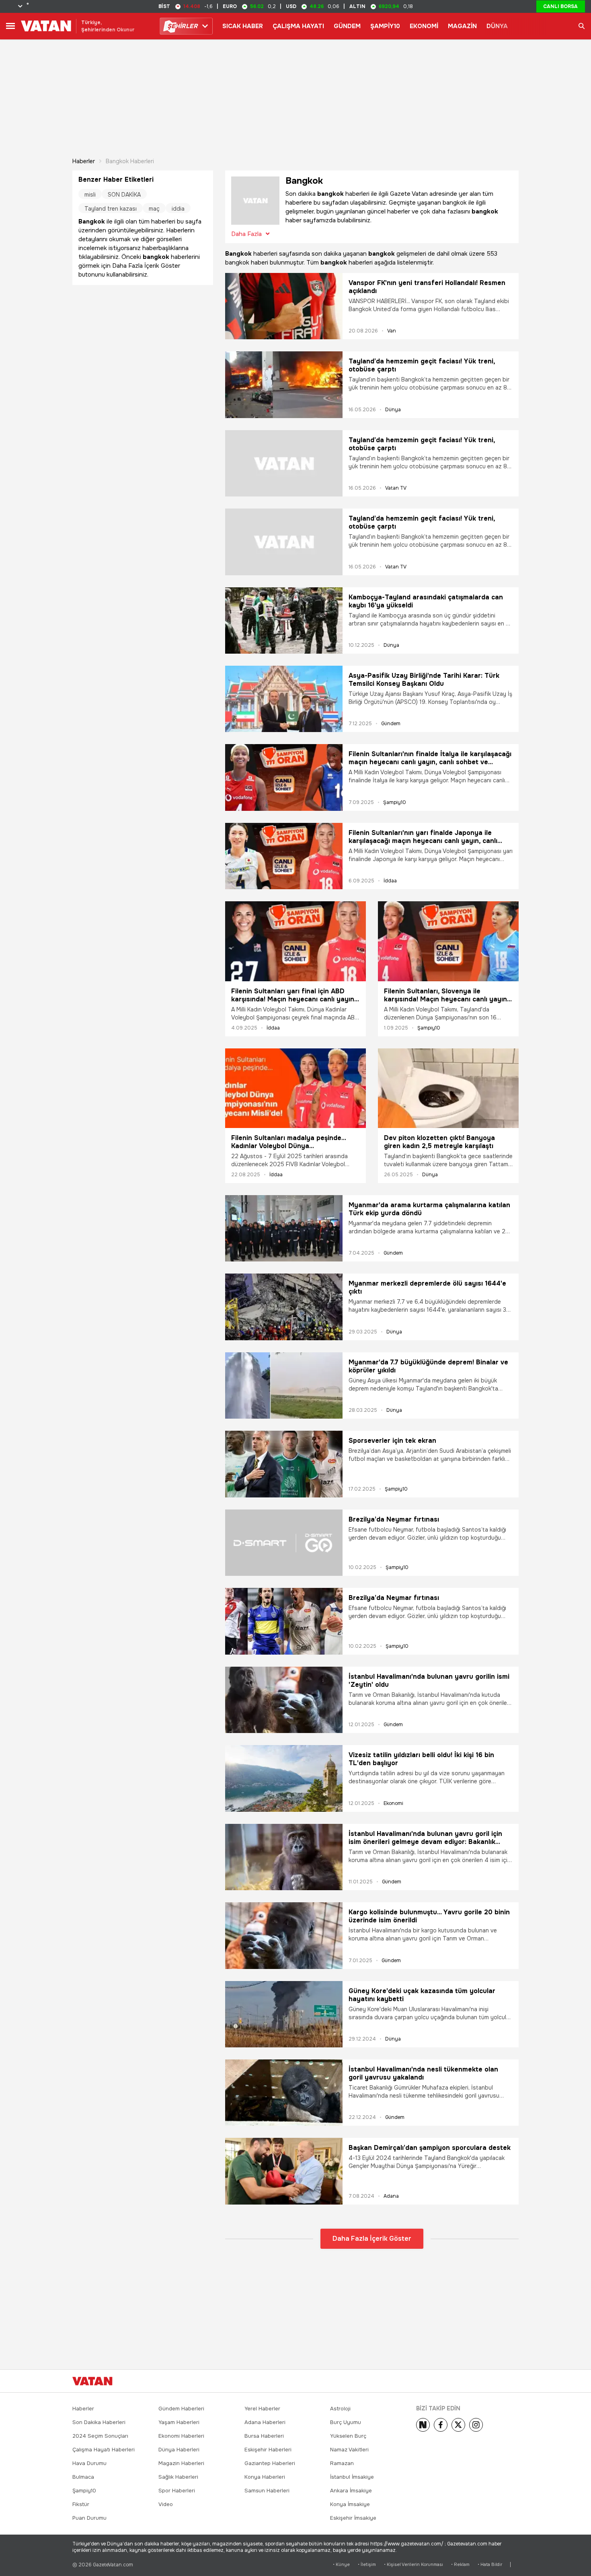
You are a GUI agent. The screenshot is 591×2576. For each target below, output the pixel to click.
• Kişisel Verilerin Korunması (413, 2565)
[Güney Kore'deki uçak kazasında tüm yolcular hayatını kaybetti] (284, 2014)
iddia (178, 209)
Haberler (84, 161)
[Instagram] (476, 2425)
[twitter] (458, 2425)
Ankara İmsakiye (351, 2491)
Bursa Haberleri (264, 2436)
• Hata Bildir (490, 2565)
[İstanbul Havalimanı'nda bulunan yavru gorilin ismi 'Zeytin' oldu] (284, 1700)
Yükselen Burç (348, 2436)
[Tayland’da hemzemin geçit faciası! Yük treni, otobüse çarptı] (284, 385)
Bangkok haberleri (130, 161)
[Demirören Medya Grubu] (501, 2381)
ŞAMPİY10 (385, 26)
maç (154, 209)
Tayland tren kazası (111, 209)
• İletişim (367, 2565)
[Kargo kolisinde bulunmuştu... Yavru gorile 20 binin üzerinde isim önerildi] (284, 1935)
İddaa (390, 881)
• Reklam (460, 2565)
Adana (391, 2196)
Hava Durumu (89, 2463)
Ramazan (342, 2463)
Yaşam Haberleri (179, 2422)
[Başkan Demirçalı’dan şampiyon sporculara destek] (284, 2171)
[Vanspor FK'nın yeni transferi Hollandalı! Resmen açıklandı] (284, 306)
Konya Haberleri (265, 2477)
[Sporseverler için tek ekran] (284, 1464)
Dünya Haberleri (179, 2450)
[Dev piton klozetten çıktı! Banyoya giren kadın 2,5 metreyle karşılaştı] (448, 1088)
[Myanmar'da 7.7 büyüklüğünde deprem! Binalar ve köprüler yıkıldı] (284, 1385)
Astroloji (340, 2409)
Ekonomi (393, 1803)
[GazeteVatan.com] (92, 2381)
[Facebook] (441, 2425)
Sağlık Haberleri (178, 2477)
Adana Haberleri (265, 2422)
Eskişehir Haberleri (268, 2450)
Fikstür (81, 2504)
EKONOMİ (424, 26)
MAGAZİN (462, 26)
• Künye (341, 2565)
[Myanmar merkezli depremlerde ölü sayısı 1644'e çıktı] (284, 1307)
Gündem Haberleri (181, 2409)
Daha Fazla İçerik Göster (372, 2239)
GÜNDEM (347, 26)
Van (392, 331)
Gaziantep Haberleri (270, 2463)
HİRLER (182, 26)
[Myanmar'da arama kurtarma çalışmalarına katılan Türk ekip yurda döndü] (284, 1228)
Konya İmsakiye (350, 2504)
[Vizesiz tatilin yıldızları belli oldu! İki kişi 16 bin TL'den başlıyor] (284, 1778)
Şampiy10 (395, 802)
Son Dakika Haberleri (99, 2422)
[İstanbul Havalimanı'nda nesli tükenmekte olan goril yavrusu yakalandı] (284, 2093)
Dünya (393, 410)
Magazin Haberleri (181, 2463)
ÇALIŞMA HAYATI (298, 26)
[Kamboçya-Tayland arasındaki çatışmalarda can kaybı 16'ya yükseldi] (284, 620)
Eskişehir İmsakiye (353, 2518)
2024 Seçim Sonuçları (100, 2436)
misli (90, 195)
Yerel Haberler (262, 2409)
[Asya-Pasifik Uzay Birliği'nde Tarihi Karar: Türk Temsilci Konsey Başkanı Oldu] (284, 699)
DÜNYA (497, 26)
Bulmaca (83, 2477)
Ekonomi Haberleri (181, 2436)
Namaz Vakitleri (349, 2450)
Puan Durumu (89, 2518)
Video (166, 2504)
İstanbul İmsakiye (352, 2477)
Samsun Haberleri (267, 2491)
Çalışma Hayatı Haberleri (104, 2450)
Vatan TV (396, 488)
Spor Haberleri (177, 2491)
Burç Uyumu (346, 2422)
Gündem (391, 724)
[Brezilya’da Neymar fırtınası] (284, 1543)
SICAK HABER (243, 26)
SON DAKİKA (124, 195)
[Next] (423, 2425)
